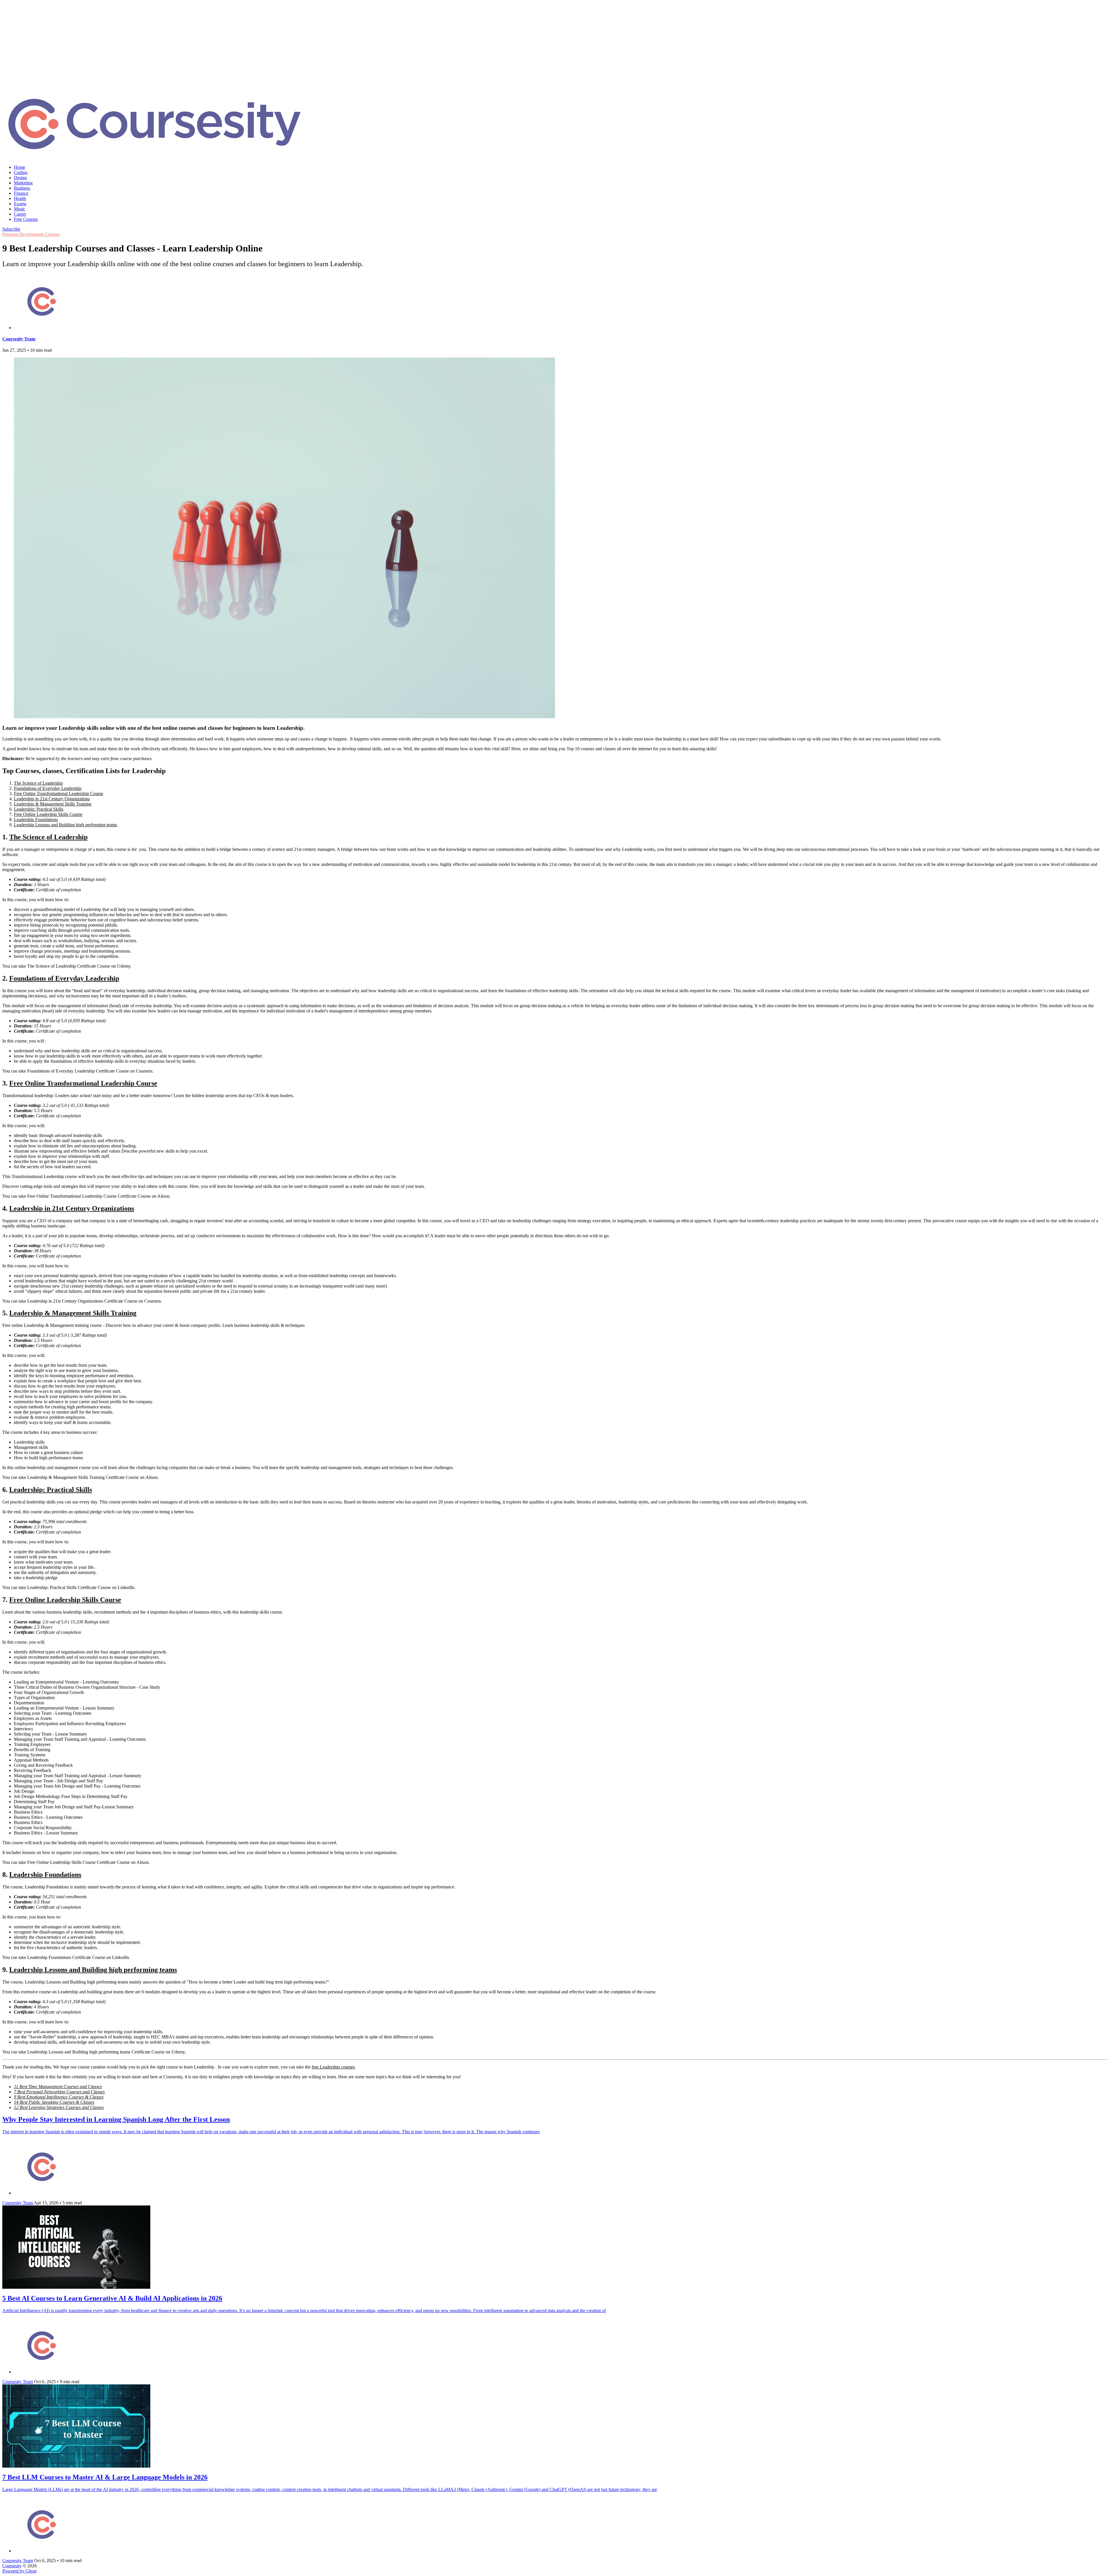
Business (22, 188)
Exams (20, 204)
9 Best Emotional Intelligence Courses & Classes (59, 2097)
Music (20, 209)
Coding (21, 172)
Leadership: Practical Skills (39, 809)
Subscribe (11, 229)
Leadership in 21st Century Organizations (52, 799)
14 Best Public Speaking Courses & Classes (54, 2102)
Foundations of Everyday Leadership (48, 788)
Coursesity (12, 2566)
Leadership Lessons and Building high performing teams (65, 825)
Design (20, 178)
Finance (21, 193)
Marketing (23, 183)
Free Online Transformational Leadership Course (59, 793)
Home (20, 167)
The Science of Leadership (38, 783)
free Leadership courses (333, 2067)
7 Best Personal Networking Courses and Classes (59, 2092)
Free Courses (26, 219)
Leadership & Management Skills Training (53, 804)
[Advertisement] (555, 43)
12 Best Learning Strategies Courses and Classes (59, 2107)
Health (20, 198)
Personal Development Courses (31, 234)
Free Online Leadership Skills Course (48, 814)
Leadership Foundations (36, 820)
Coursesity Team (19, 339)
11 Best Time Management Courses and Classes (58, 2087)
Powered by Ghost (19, 2571)
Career (20, 214)
